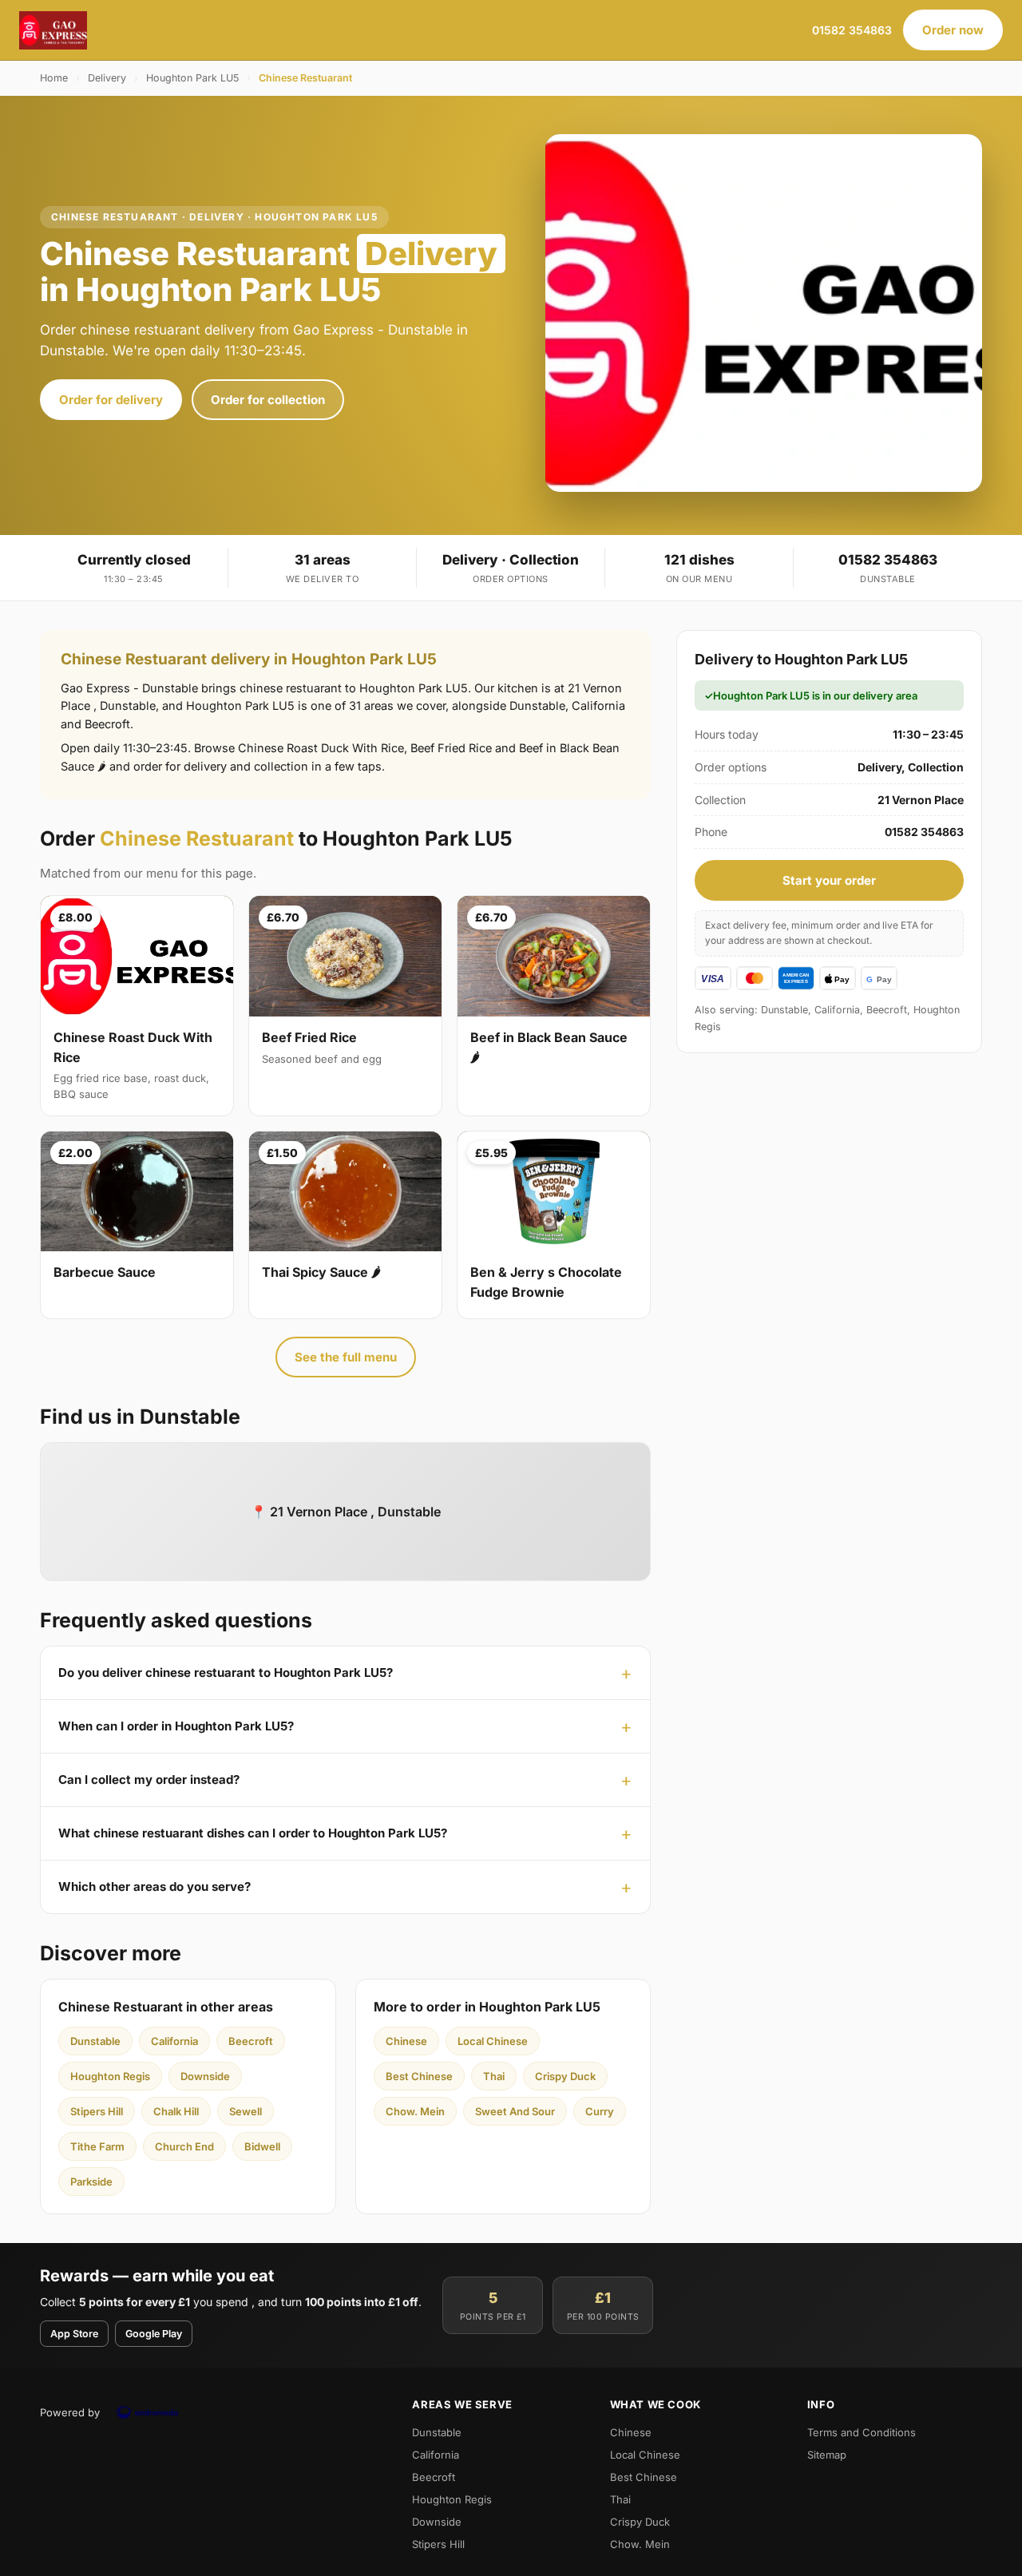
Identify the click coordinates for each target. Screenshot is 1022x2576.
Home (54, 78)
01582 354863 (852, 30)
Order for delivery (111, 400)
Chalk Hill (176, 2111)
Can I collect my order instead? (149, 1779)
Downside (205, 2076)
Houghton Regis (110, 2076)
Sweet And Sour (515, 2111)
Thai (494, 2076)
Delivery (107, 78)
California (174, 2041)
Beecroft (251, 2041)
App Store (74, 2334)
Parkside (91, 2182)
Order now (953, 30)
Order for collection (268, 400)
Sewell (246, 2111)
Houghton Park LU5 (192, 78)
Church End (184, 2146)
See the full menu (346, 1357)
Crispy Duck (565, 2076)
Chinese (406, 2041)
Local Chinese (493, 2041)
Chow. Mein (415, 2111)
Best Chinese (419, 2076)
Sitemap (827, 2455)
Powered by (70, 2412)
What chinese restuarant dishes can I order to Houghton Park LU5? (253, 1833)
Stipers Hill (97, 2111)
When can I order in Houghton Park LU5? (176, 1726)
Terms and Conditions (862, 2432)
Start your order (829, 880)
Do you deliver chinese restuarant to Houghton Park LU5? (226, 1672)
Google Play (154, 2334)
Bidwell (262, 2146)
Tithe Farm (97, 2146)
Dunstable (95, 2041)
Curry (600, 2111)
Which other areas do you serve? (154, 1886)
